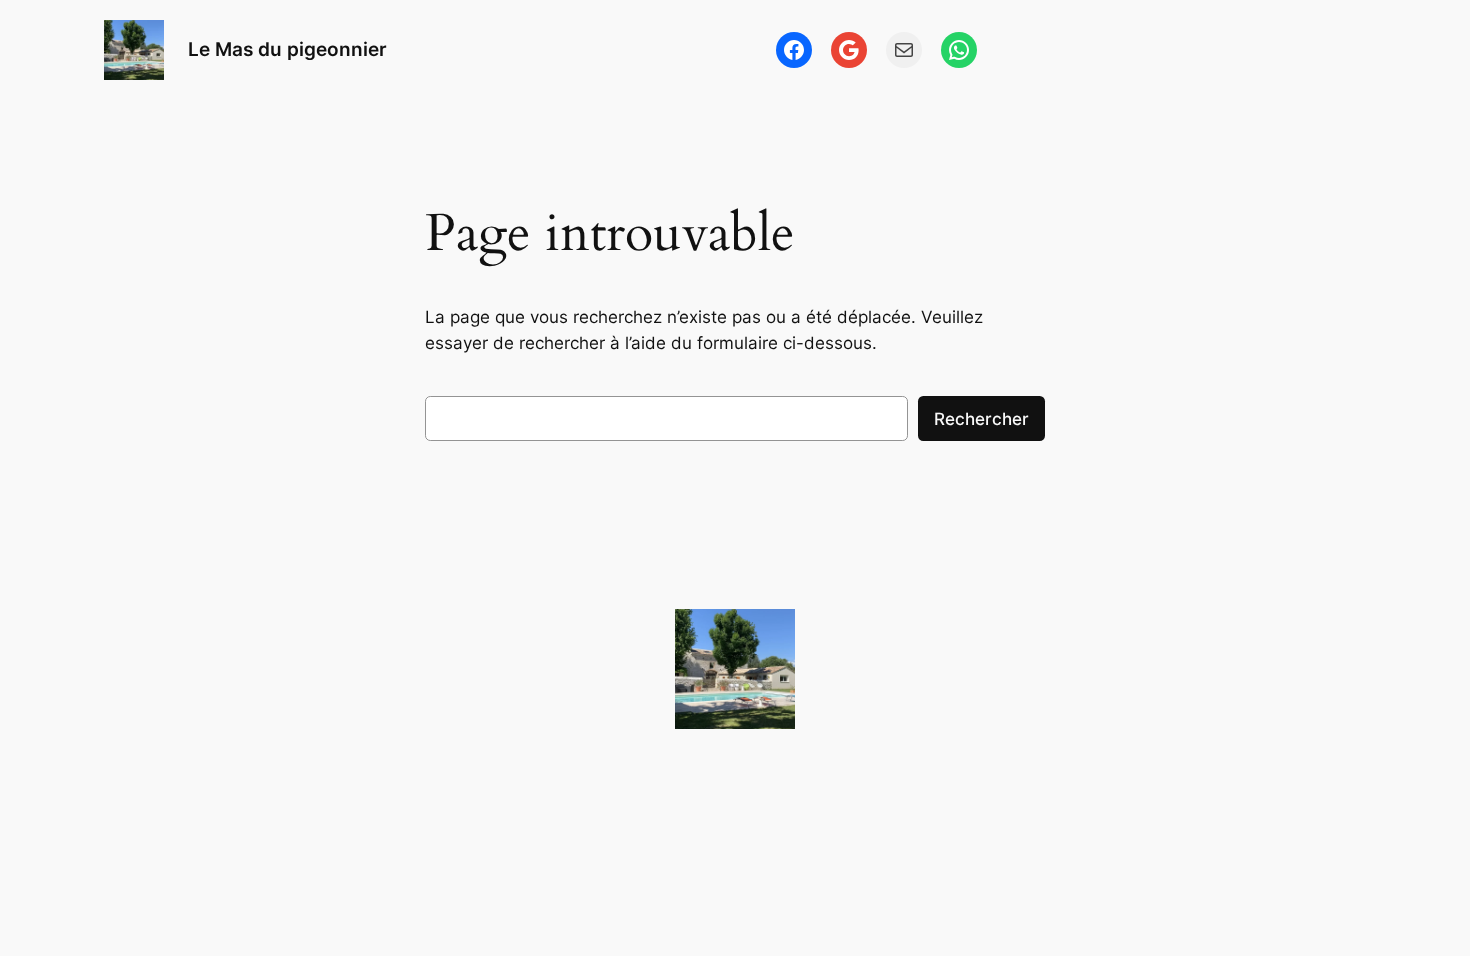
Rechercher (981, 419)
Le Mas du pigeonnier (287, 49)
